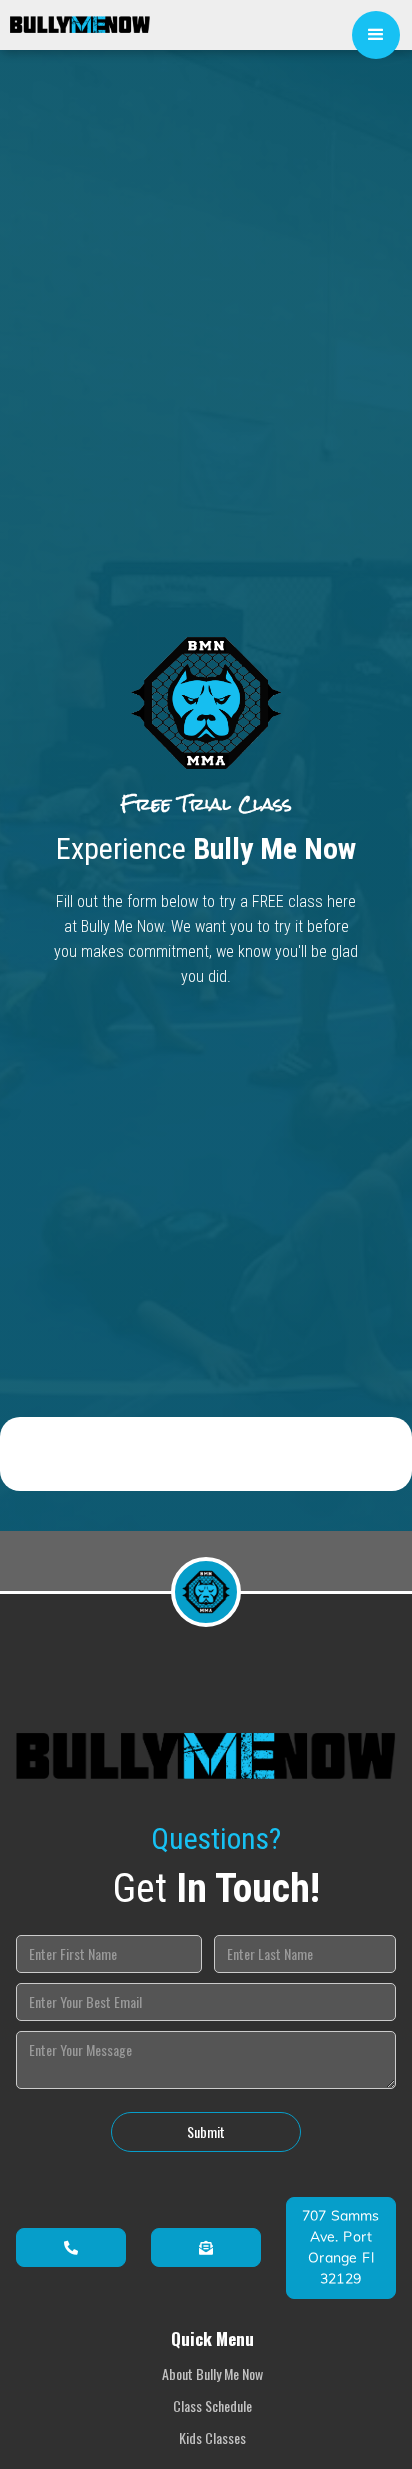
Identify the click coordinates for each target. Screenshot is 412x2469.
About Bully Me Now (212, 2373)
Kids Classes (212, 2437)
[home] (75, 17)
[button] (376, 35)
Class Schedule (212, 2405)
